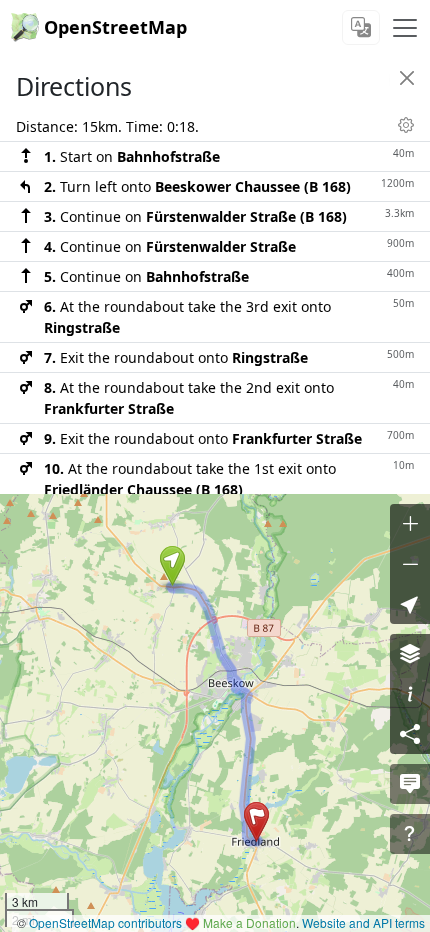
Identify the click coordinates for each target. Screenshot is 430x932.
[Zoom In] (410, 524)
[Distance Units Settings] (406, 125)
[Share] (410, 734)
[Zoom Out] (410, 564)
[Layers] (410, 654)
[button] (172, 566)
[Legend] (410, 694)
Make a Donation (249, 922)
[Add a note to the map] (410, 784)
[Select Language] (361, 27)
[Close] (407, 78)
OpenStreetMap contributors (105, 922)
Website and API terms (363, 922)
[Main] (405, 28)
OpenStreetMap (115, 27)
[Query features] (410, 834)
